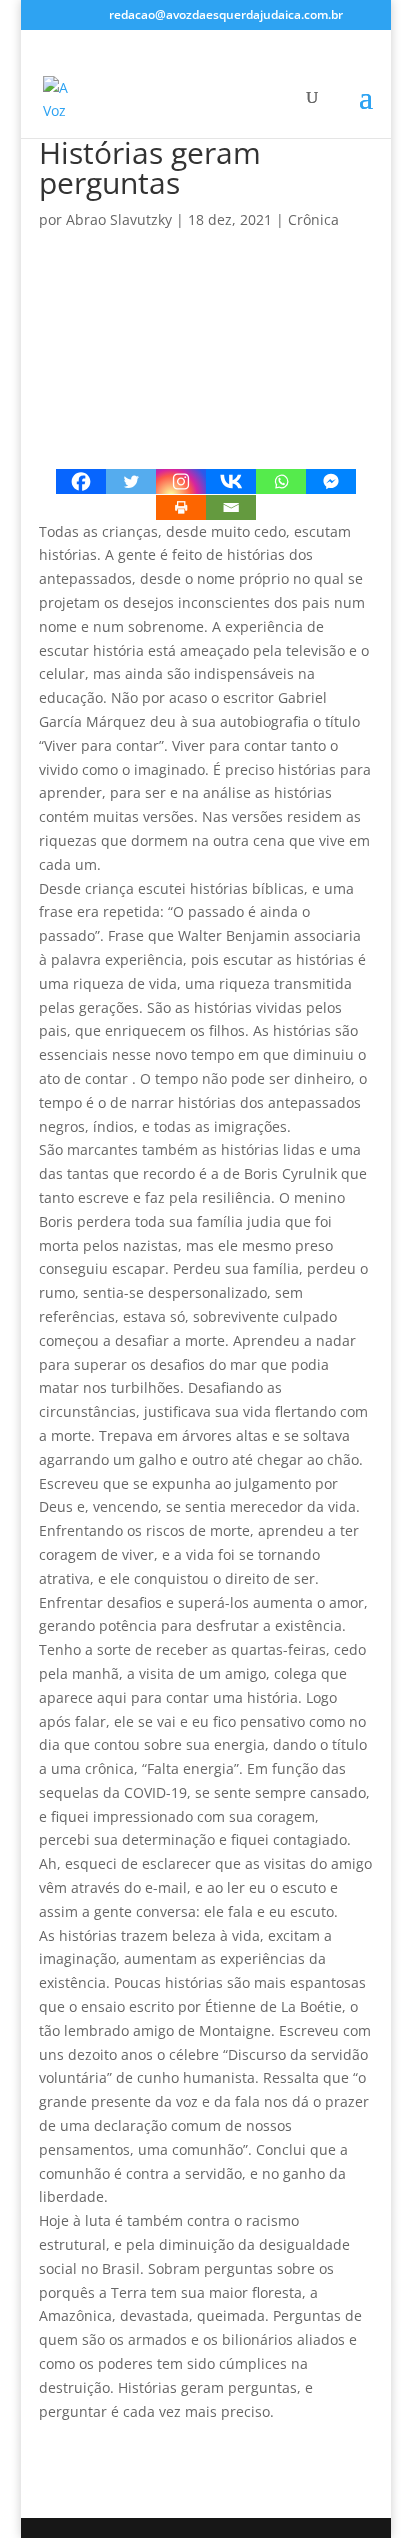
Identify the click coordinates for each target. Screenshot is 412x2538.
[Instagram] (181, 481)
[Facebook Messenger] (331, 481)
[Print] (181, 507)
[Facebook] (81, 481)
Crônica (313, 219)
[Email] (231, 507)
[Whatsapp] (281, 481)
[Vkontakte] (231, 481)
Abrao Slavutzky (119, 219)
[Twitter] (131, 481)
